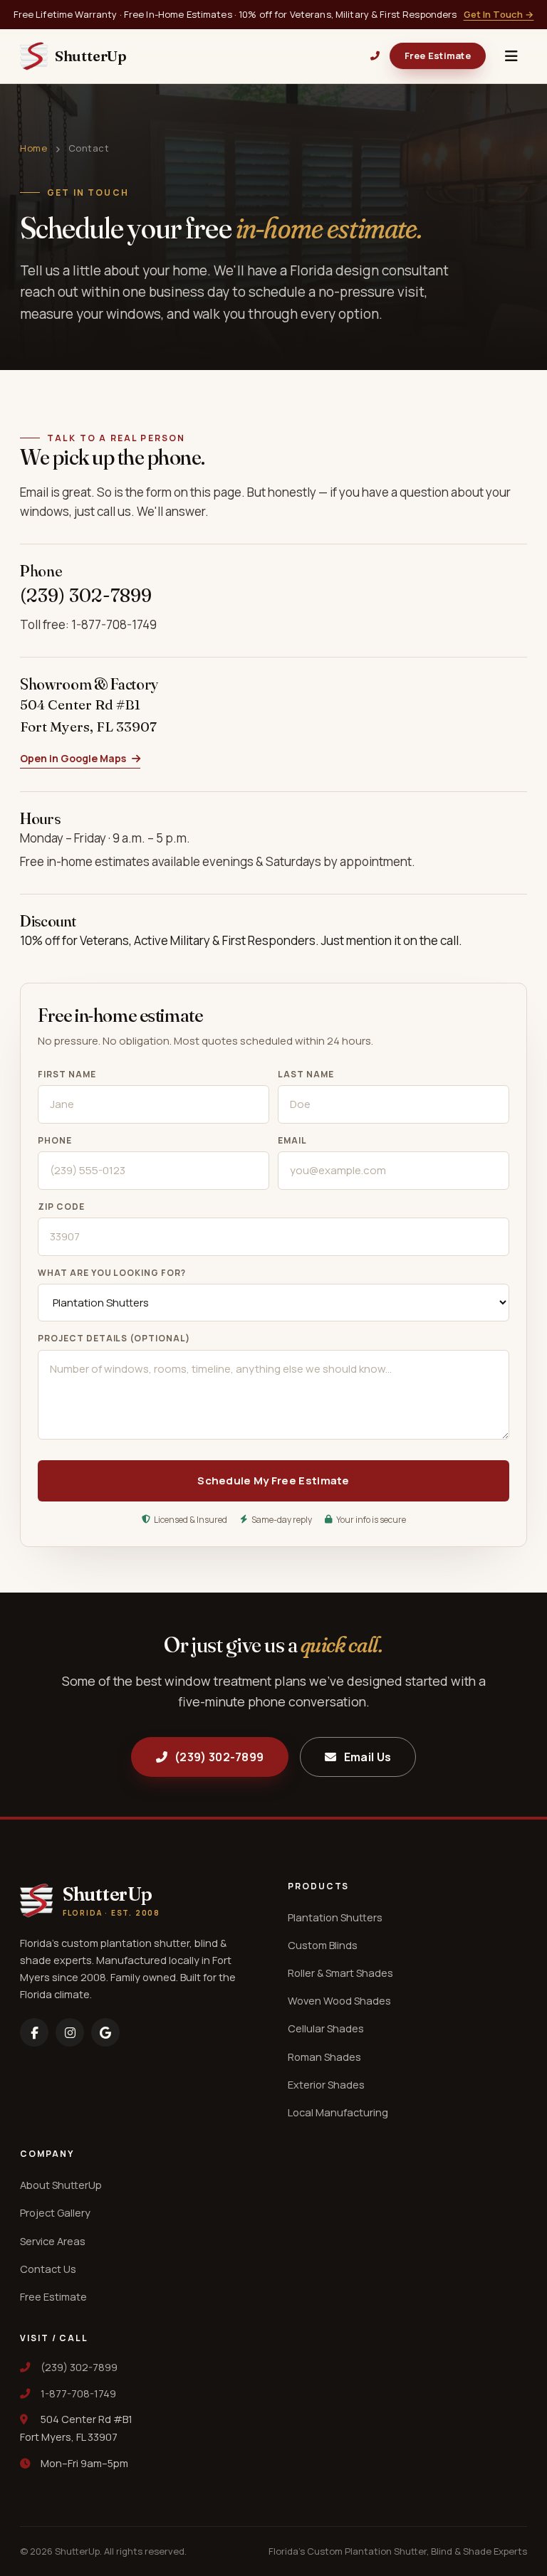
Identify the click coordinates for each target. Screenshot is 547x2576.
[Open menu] (511, 56)
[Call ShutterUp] (375, 56)
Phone (55, 1140)
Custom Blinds (323, 1945)
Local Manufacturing (338, 2112)
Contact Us (48, 2269)
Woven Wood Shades (339, 2001)
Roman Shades (324, 2057)
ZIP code (61, 1207)
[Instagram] (70, 2032)
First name (67, 1074)
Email (292, 1140)
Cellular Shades (326, 2028)
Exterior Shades (326, 2085)
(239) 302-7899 (86, 595)
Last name (306, 1074)
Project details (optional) (114, 1338)
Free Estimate (438, 56)
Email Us (368, 1757)
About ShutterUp (61, 2185)
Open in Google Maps (73, 758)
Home (33, 148)
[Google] (105, 2032)
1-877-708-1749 (78, 2393)
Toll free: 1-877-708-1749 (88, 624)
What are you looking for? (112, 1273)
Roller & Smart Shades (340, 1973)
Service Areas (53, 2241)
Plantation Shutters (335, 1917)
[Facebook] (34, 2032)
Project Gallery (55, 2213)
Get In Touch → (499, 14)
